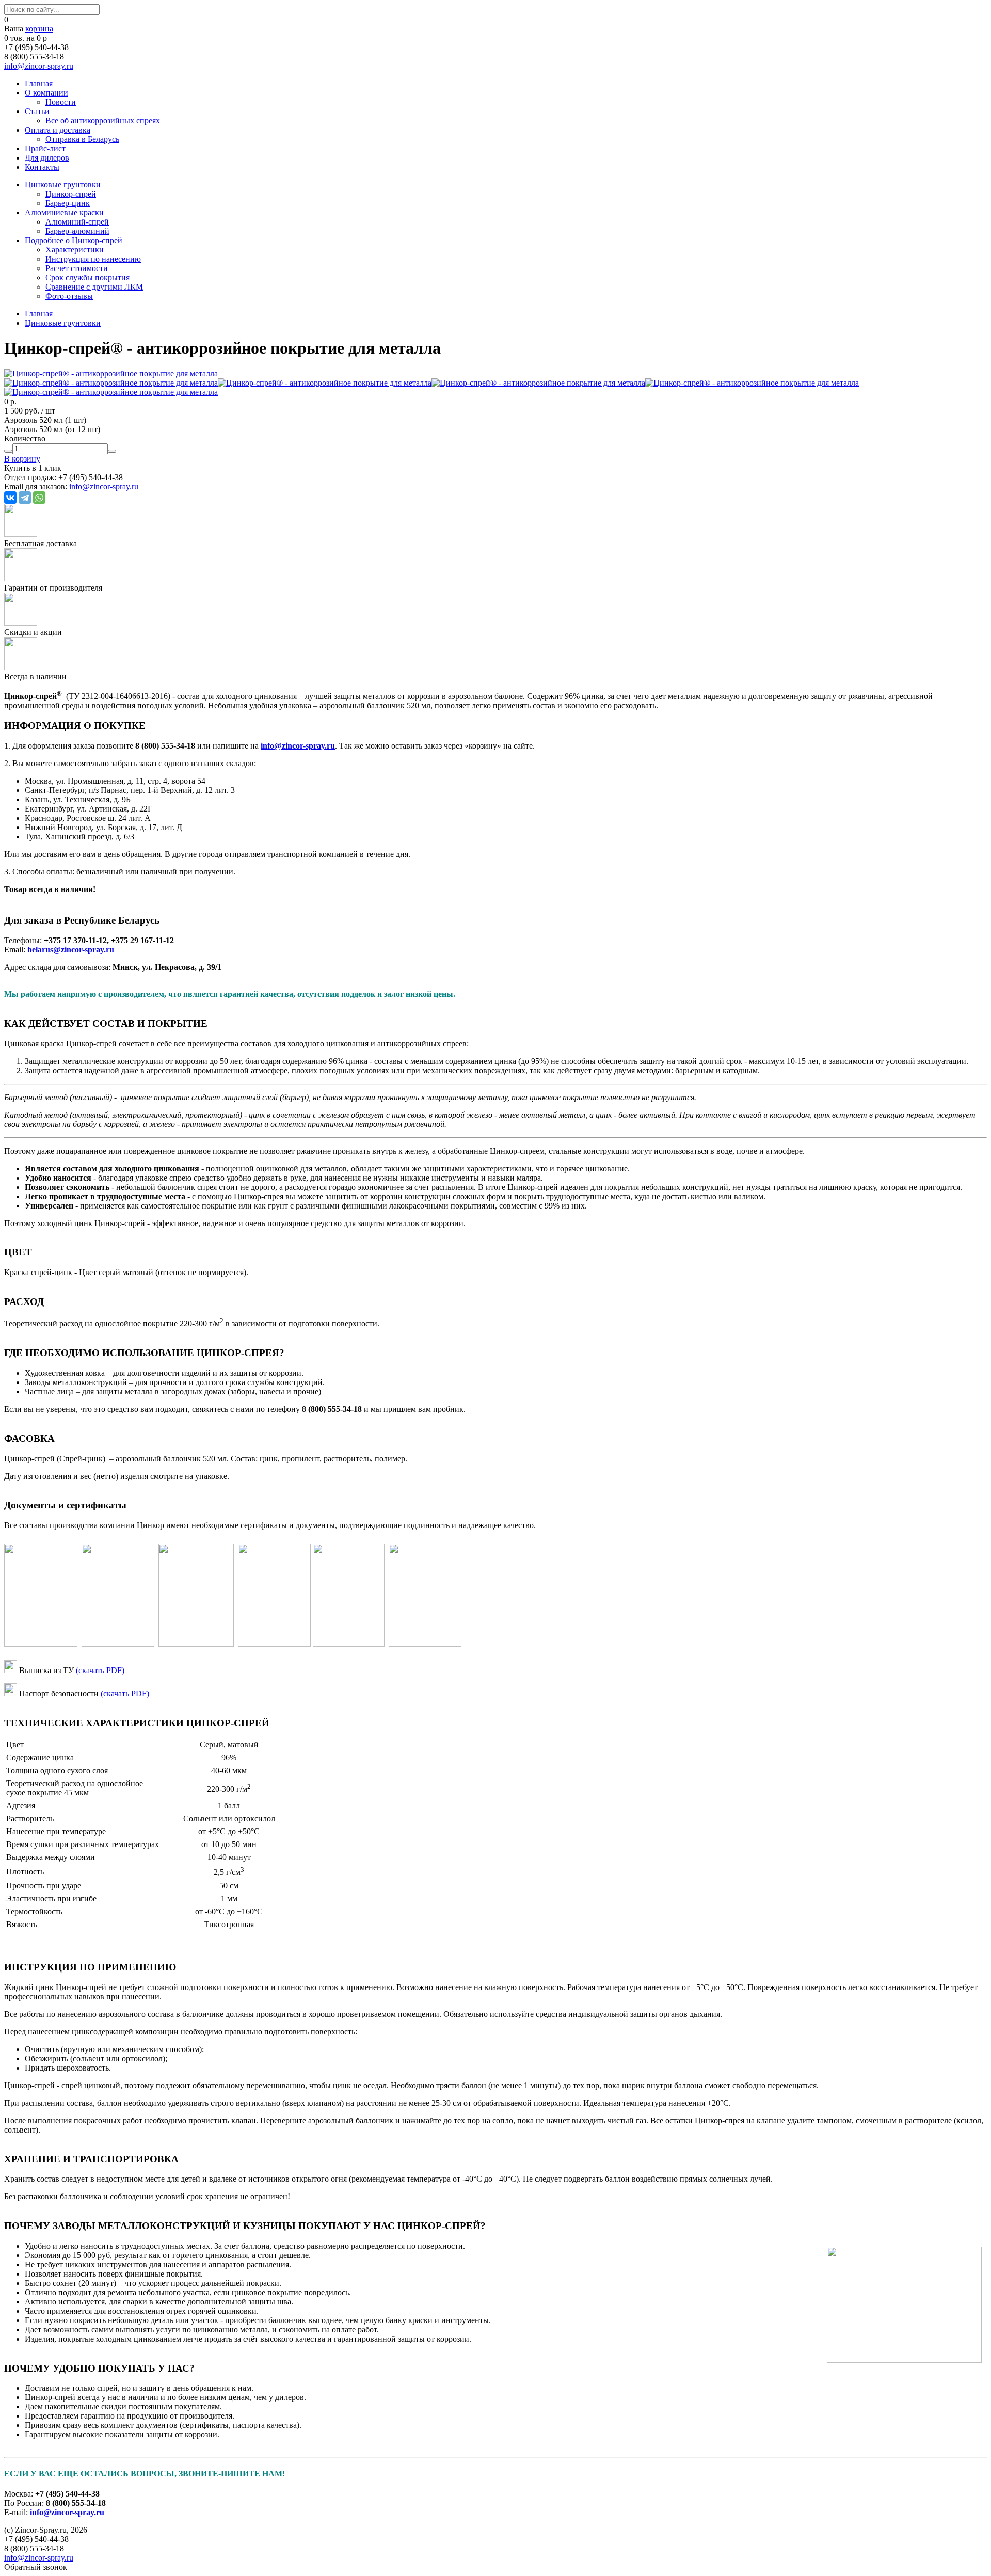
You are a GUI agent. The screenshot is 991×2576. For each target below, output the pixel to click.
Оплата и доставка (58, 130)
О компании (46, 93)
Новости (61, 102)
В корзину (22, 459)
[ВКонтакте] (10, 498)
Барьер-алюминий (77, 231)
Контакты (42, 167)
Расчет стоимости (77, 268)
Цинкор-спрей (71, 194)
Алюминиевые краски (64, 212)
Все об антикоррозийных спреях (103, 121)
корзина (39, 29)
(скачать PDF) (100, 1670)
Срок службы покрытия (87, 277)
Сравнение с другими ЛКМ (94, 287)
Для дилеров (47, 158)
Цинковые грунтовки (63, 185)
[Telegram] (25, 498)
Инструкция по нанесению (93, 259)
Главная (39, 83)
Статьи (37, 111)
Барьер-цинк (68, 203)
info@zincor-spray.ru (39, 66)
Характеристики (75, 250)
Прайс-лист (45, 148)
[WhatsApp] (39, 498)
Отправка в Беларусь (82, 139)
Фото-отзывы (69, 296)
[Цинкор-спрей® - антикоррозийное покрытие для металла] (111, 373)
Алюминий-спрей (77, 222)
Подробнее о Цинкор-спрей (74, 240)
